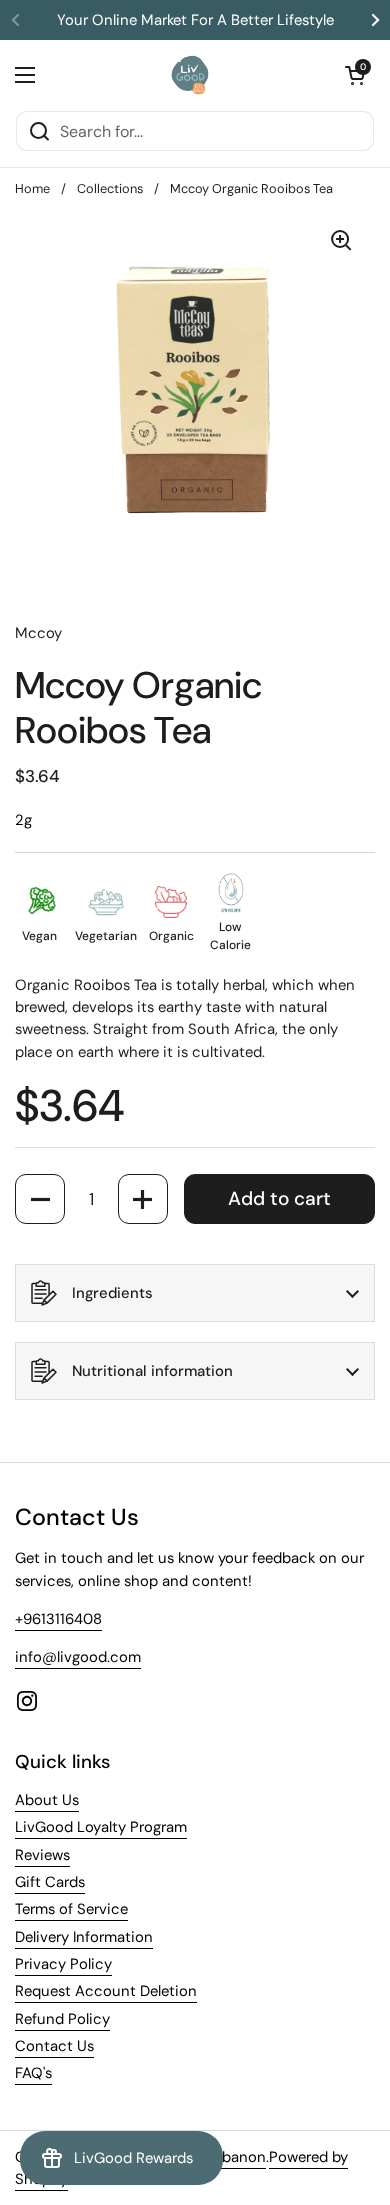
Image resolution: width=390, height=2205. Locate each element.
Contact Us (54, 2046)
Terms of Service (71, 1909)
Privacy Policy (63, 1964)
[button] (355, 75)
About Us (47, 1800)
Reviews (42, 1855)
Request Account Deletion (106, 1991)
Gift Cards (50, 1882)
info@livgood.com (78, 1657)
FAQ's (33, 2073)
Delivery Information (84, 1937)
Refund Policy (62, 2019)
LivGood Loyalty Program (101, 1827)
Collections (110, 188)
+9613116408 (58, 1619)
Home (32, 188)
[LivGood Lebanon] (190, 75)
